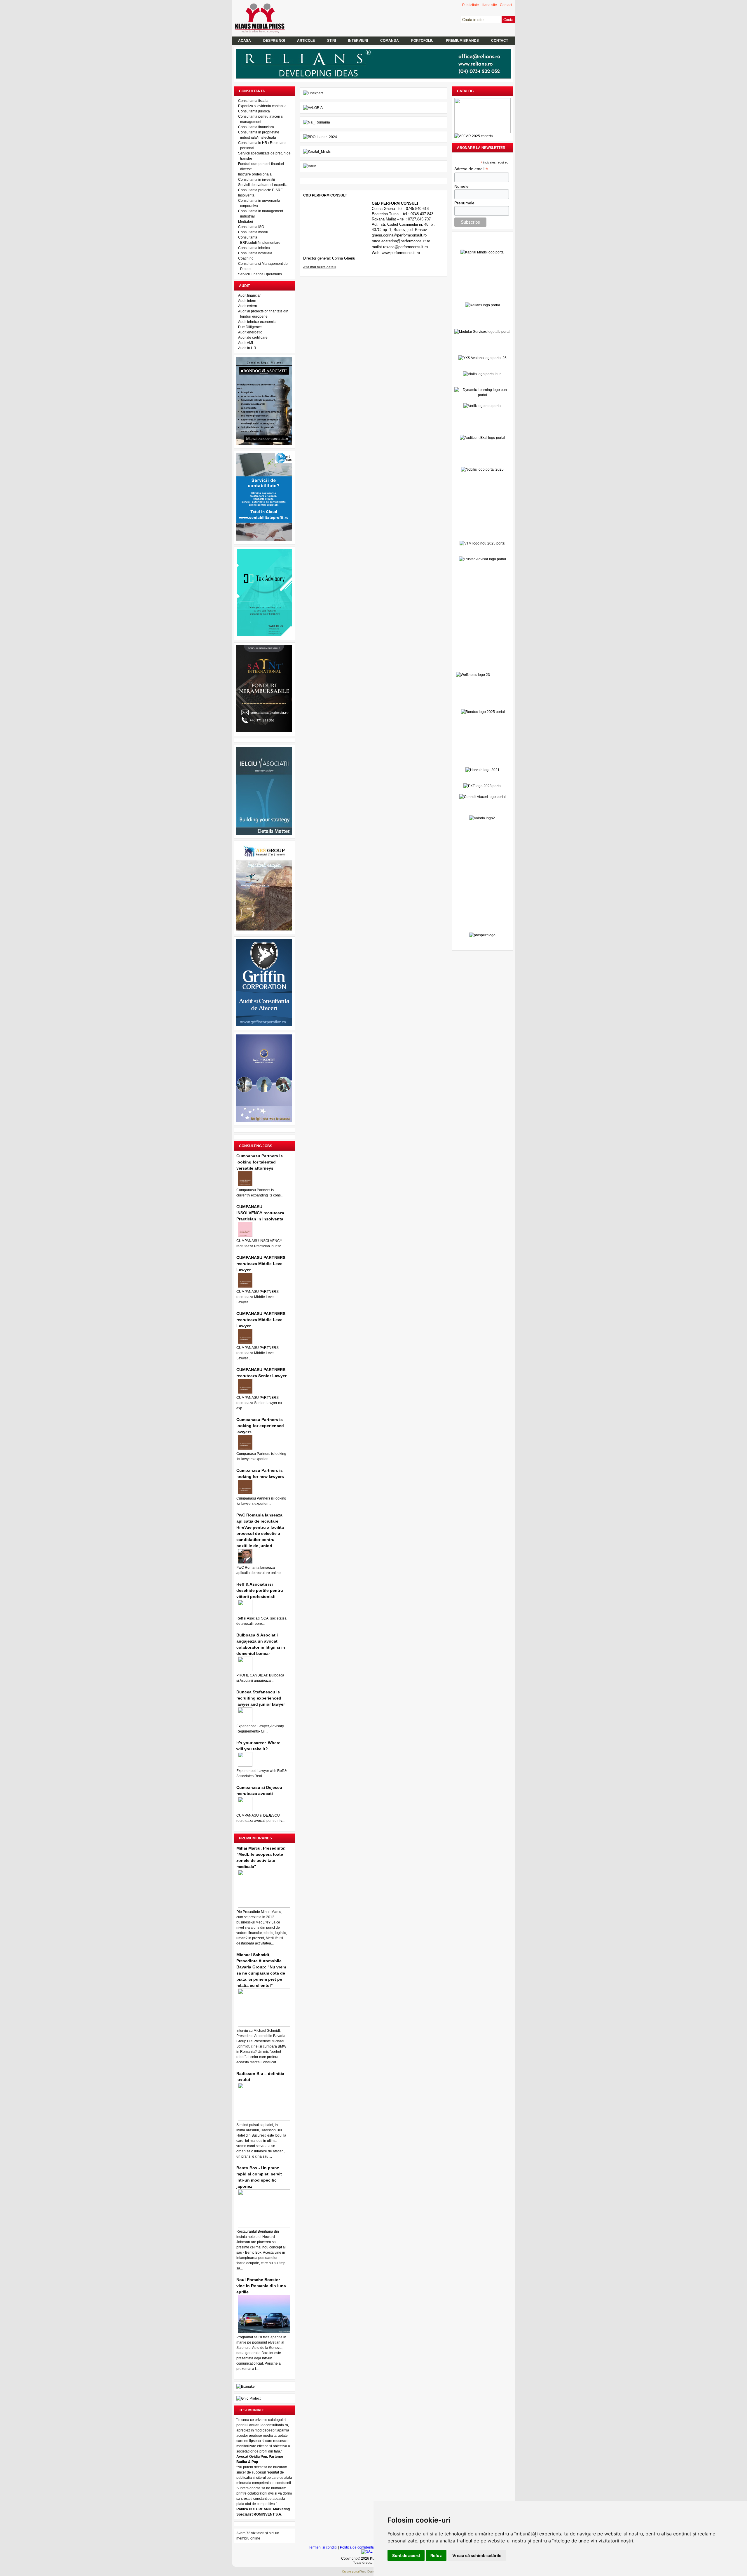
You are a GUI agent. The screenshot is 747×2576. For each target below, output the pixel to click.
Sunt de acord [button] (406, 2555)
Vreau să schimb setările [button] (477, 2555)
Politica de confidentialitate (361, 2547)
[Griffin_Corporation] (264, 1025)
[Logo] (263, 32)
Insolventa (246, 195)
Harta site (489, 5)
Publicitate (471, 5)
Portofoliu (422, 41)
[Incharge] (264, 1121)
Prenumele (464, 203)
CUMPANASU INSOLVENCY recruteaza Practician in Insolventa (260, 1213)
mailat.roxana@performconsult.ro (400, 247)
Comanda (390, 41)
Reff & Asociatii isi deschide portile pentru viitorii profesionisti (260, 1590)
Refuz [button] (436, 2555)
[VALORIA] (313, 108)
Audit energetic (250, 332)
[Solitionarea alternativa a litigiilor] (367, 2551)
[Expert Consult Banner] (264, 540)
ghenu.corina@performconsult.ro (399, 235)
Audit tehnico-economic (257, 322)
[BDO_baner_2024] (320, 137)
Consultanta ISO (251, 227)
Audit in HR (247, 348)
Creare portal (351, 2571)
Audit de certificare (253, 338)
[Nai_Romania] (317, 122)
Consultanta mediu (253, 232)
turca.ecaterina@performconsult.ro (401, 241)
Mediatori (246, 222)
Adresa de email (471, 169)
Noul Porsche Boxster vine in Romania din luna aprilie (261, 2286)
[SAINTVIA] (264, 731)
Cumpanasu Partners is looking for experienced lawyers (260, 1426)
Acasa (245, 41)
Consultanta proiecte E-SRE (260, 190)
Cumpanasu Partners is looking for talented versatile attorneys (260, 1162)
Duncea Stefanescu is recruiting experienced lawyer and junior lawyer (261, 1698)
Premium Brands (462, 41)
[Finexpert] (313, 93)
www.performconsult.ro (401, 253)
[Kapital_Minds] (317, 152)
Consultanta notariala (255, 253)
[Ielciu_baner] (264, 834)
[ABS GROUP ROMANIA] (264, 929)
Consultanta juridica (254, 111)
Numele (461, 186)
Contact (506, 5)
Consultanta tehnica (254, 248)
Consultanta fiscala (253, 101)
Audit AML (246, 343)
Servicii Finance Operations (260, 274)
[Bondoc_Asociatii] (264, 444)
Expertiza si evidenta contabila (262, 106)
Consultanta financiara (256, 127)
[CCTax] (264, 635)
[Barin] (310, 166)
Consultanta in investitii (256, 180)
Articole (306, 41)
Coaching (246, 258)
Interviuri (358, 41)
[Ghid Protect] (248, 2398)
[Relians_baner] (373, 77)
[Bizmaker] (246, 2387)
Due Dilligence (250, 327)
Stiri (331, 41)
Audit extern (248, 306)
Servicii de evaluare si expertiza (263, 185)
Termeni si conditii (323, 2547)
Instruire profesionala (255, 174)
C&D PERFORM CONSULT (325, 195)
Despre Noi (274, 41)
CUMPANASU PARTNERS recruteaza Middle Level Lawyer (261, 1264)
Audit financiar (249, 295)
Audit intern (247, 301)
